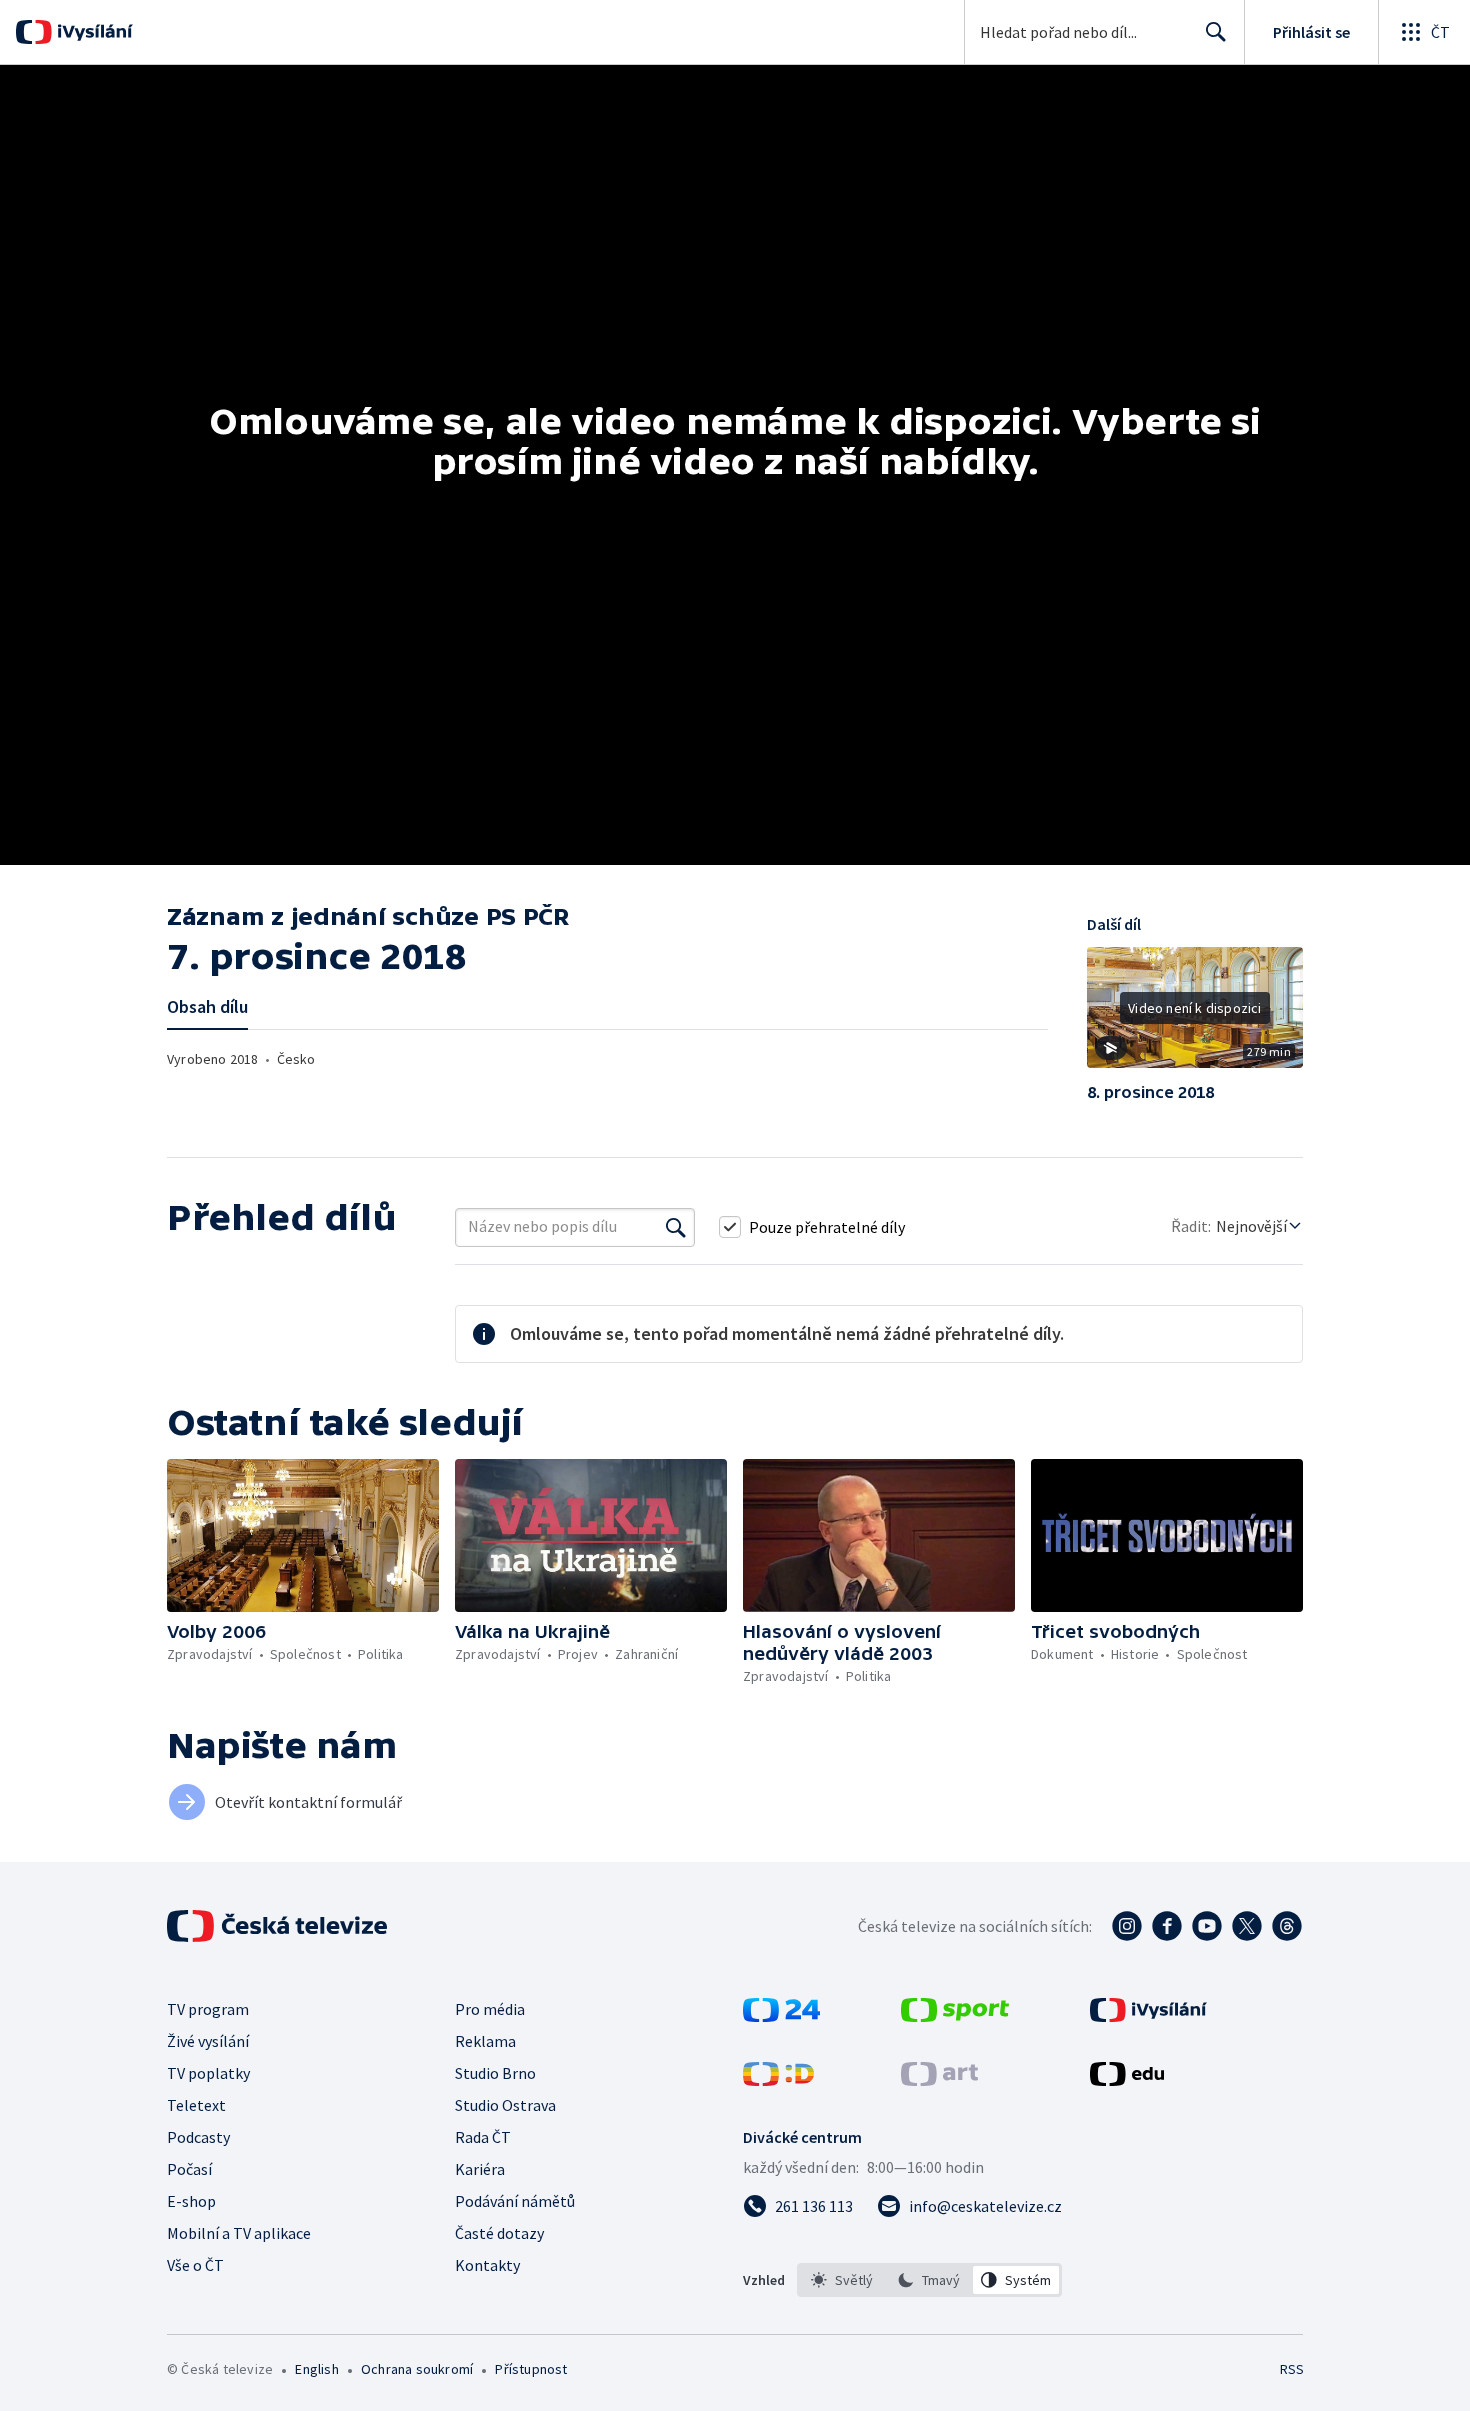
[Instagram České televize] (1127, 1926)
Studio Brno (495, 2073)
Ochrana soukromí (417, 2369)
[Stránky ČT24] (781, 2016)
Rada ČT (483, 2137)
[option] (842, 2280)
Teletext (196, 2105)
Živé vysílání (208, 2041)
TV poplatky (208, 2073)
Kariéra (480, 2169)
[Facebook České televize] (1167, 1926)
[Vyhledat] (676, 1227)
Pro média (490, 2009)
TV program (208, 2009)
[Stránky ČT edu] (1127, 2080)
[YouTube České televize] (1207, 1926)
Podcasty (198, 2137)
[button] (1195, 1015)
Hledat (1216, 32)
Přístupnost (531, 2369)
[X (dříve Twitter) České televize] (1247, 1926)
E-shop (191, 2201)
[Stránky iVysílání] (1148, 2016)
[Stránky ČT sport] (955, 2016)
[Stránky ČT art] (939, 2080)
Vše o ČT (195, 2265)
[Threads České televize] (1287, 1926)
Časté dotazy (499, 2233)
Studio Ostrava (505, 2105)
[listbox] (929, 2280)
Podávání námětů (515, 2201)
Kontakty (487, 2265)
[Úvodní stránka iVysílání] (92, 32)
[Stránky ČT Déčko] (778, 2080)
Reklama (485, 2041)
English (316, 2369)
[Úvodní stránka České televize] (279, 1926)
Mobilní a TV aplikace (239, 2233)
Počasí (189, 2169)
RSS (1292, 2369)
